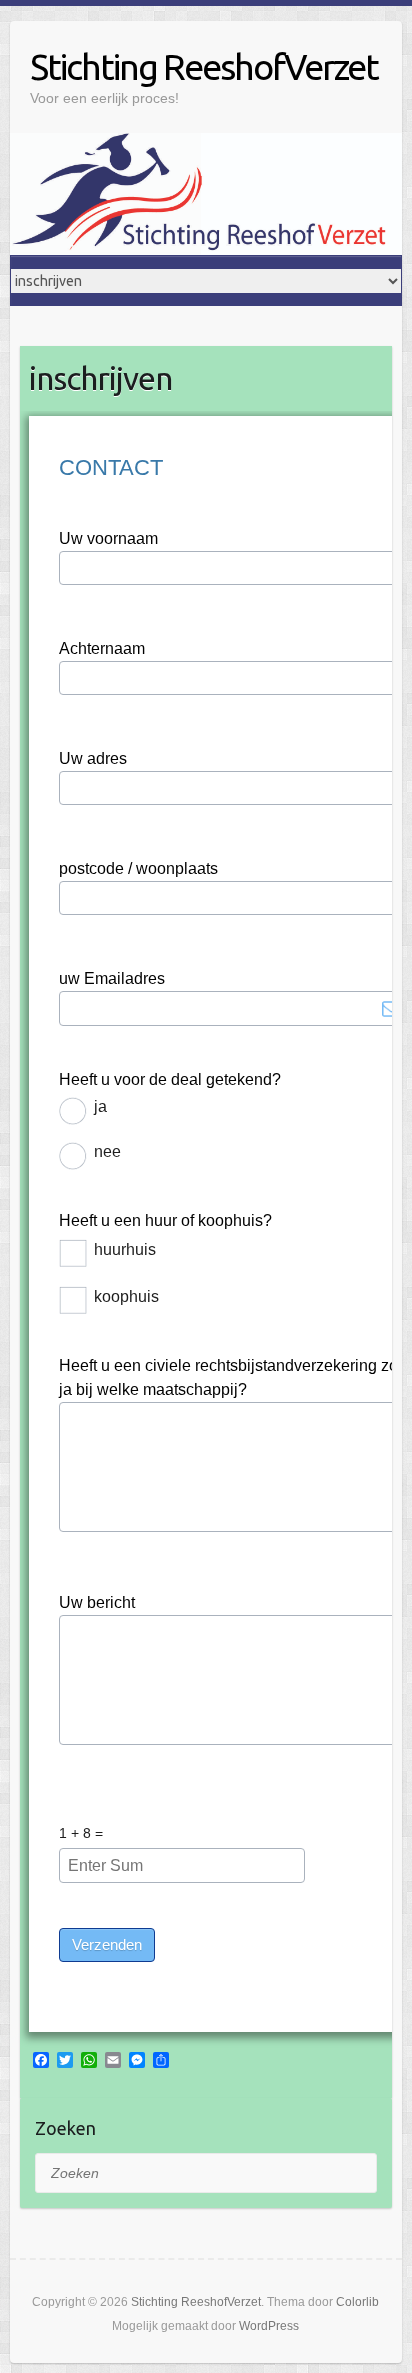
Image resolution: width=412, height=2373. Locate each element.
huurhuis (125, 1249)
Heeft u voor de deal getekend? (170, 1079)
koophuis (126, 1296)
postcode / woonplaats (138, 868)
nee (107, 1151)
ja (100, 1106)
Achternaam (102, 648)
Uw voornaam (108, 538)
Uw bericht (97, 1602)
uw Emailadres (112, 978)
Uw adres (93, 758)
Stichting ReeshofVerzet (204, 66)
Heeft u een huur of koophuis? (165, 1220)
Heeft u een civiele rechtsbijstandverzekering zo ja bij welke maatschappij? (228, 1377)
